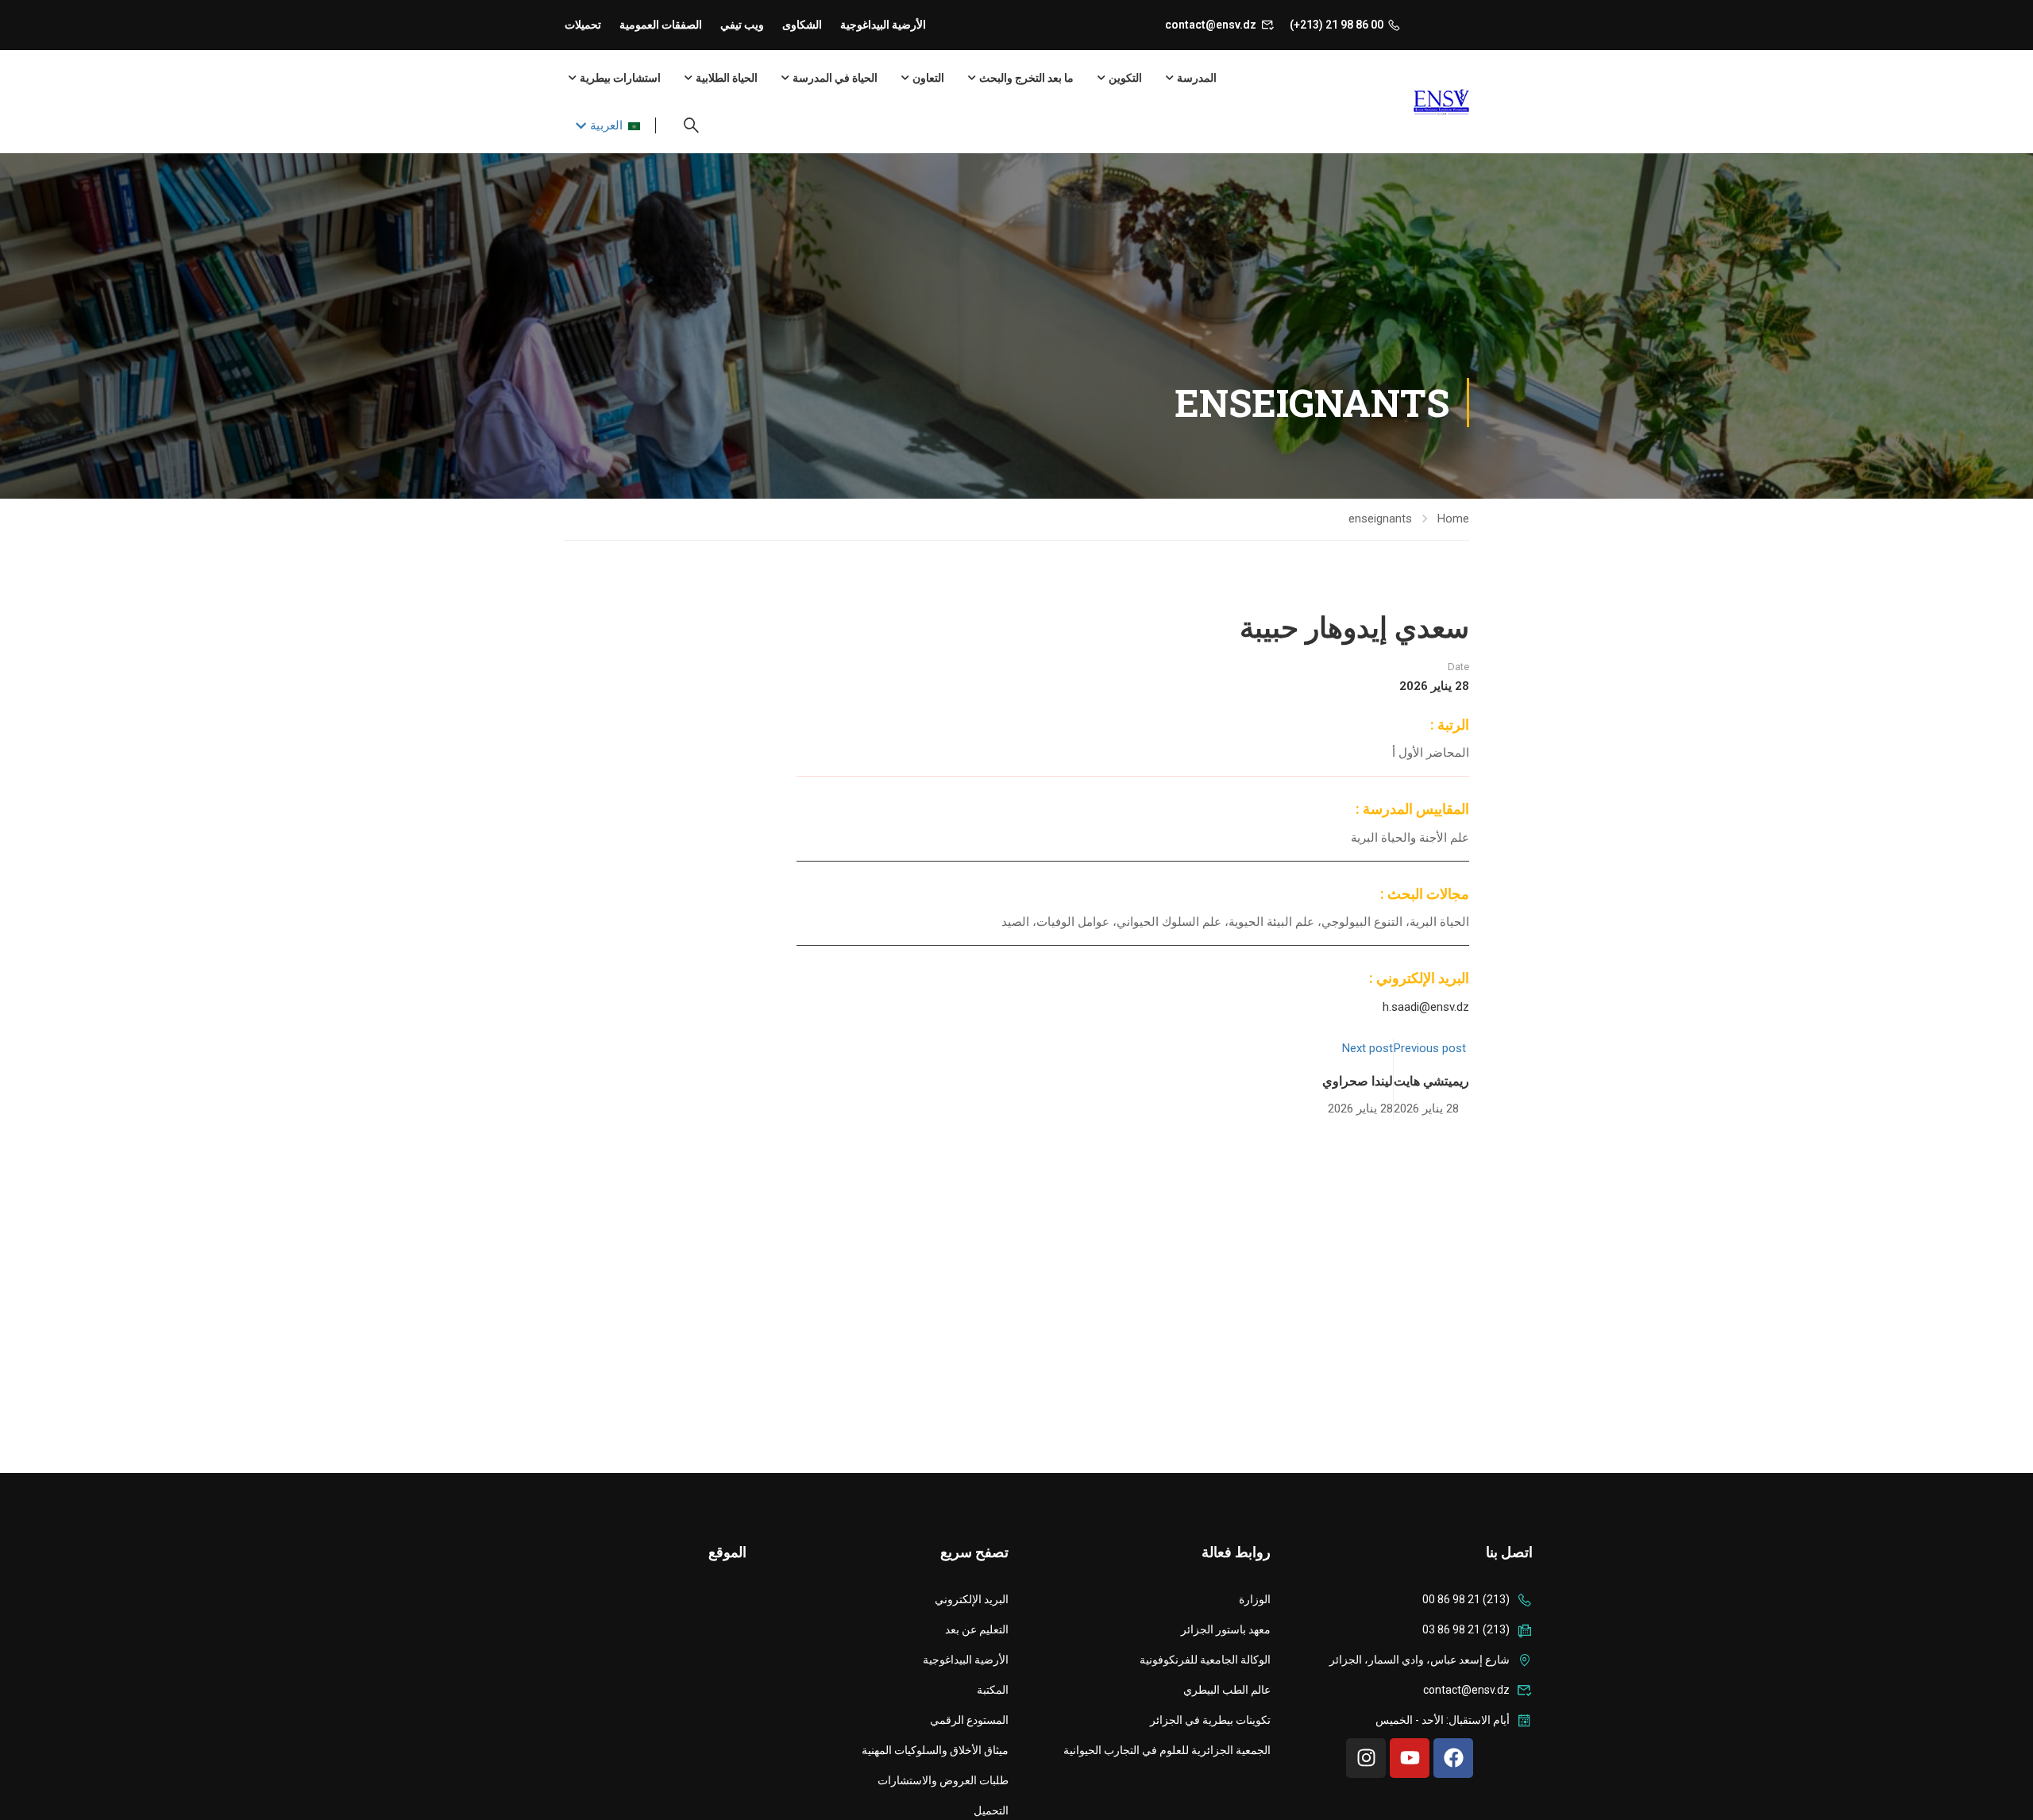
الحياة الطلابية (727, 78)
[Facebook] (1453, 1758)
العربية (606, 125)
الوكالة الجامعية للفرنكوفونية (1205, 1660)
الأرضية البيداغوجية (883, 25)
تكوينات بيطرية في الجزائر (1210, 1720)
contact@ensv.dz (1211, 25)
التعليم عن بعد (977, 1629)
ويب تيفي (742, 25)
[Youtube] (1410, 1758)
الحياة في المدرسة (835, 78)
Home (1453, 519)
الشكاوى (802, 25)
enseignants (1380, 519)
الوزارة (1255, 1599)
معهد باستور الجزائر (1226, 1629)
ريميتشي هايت (1431, 1080)
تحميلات (583, 25)
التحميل (991, 1810)
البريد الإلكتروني (972, 1599)
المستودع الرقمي (969, 1720)
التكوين (1125, 78)
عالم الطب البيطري (1227, 1690)
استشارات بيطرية (620, 78)
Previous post (1430, 1048)
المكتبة (993, 1690)
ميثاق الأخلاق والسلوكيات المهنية (935, 1750)
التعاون (928, 78)
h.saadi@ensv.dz (1426, 1007)
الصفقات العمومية (661, 25)
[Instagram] (1366, 1758)
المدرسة (1197, 78)
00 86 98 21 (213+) (1337, 25)
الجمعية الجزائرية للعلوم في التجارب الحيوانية (1167, 1750)
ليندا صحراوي (1358, 1080)
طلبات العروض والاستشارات (943, 1780)
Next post (1368, 1048)
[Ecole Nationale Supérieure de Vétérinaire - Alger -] (1408, 102)
